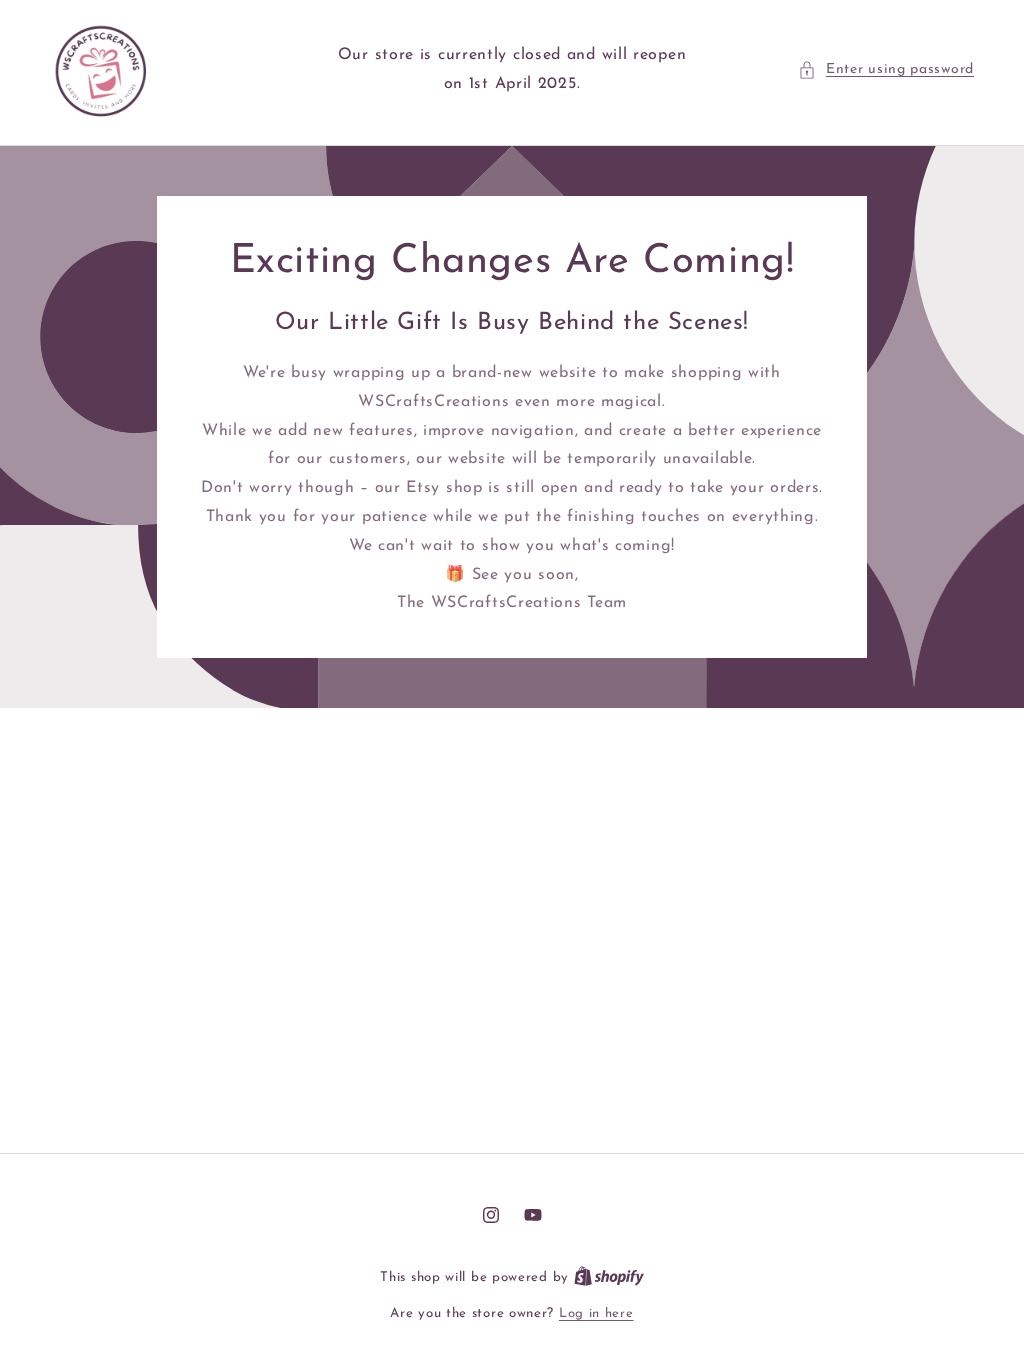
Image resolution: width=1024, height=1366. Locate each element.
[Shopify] (609, 1277)
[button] (886, 69)
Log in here (596, 1313)
